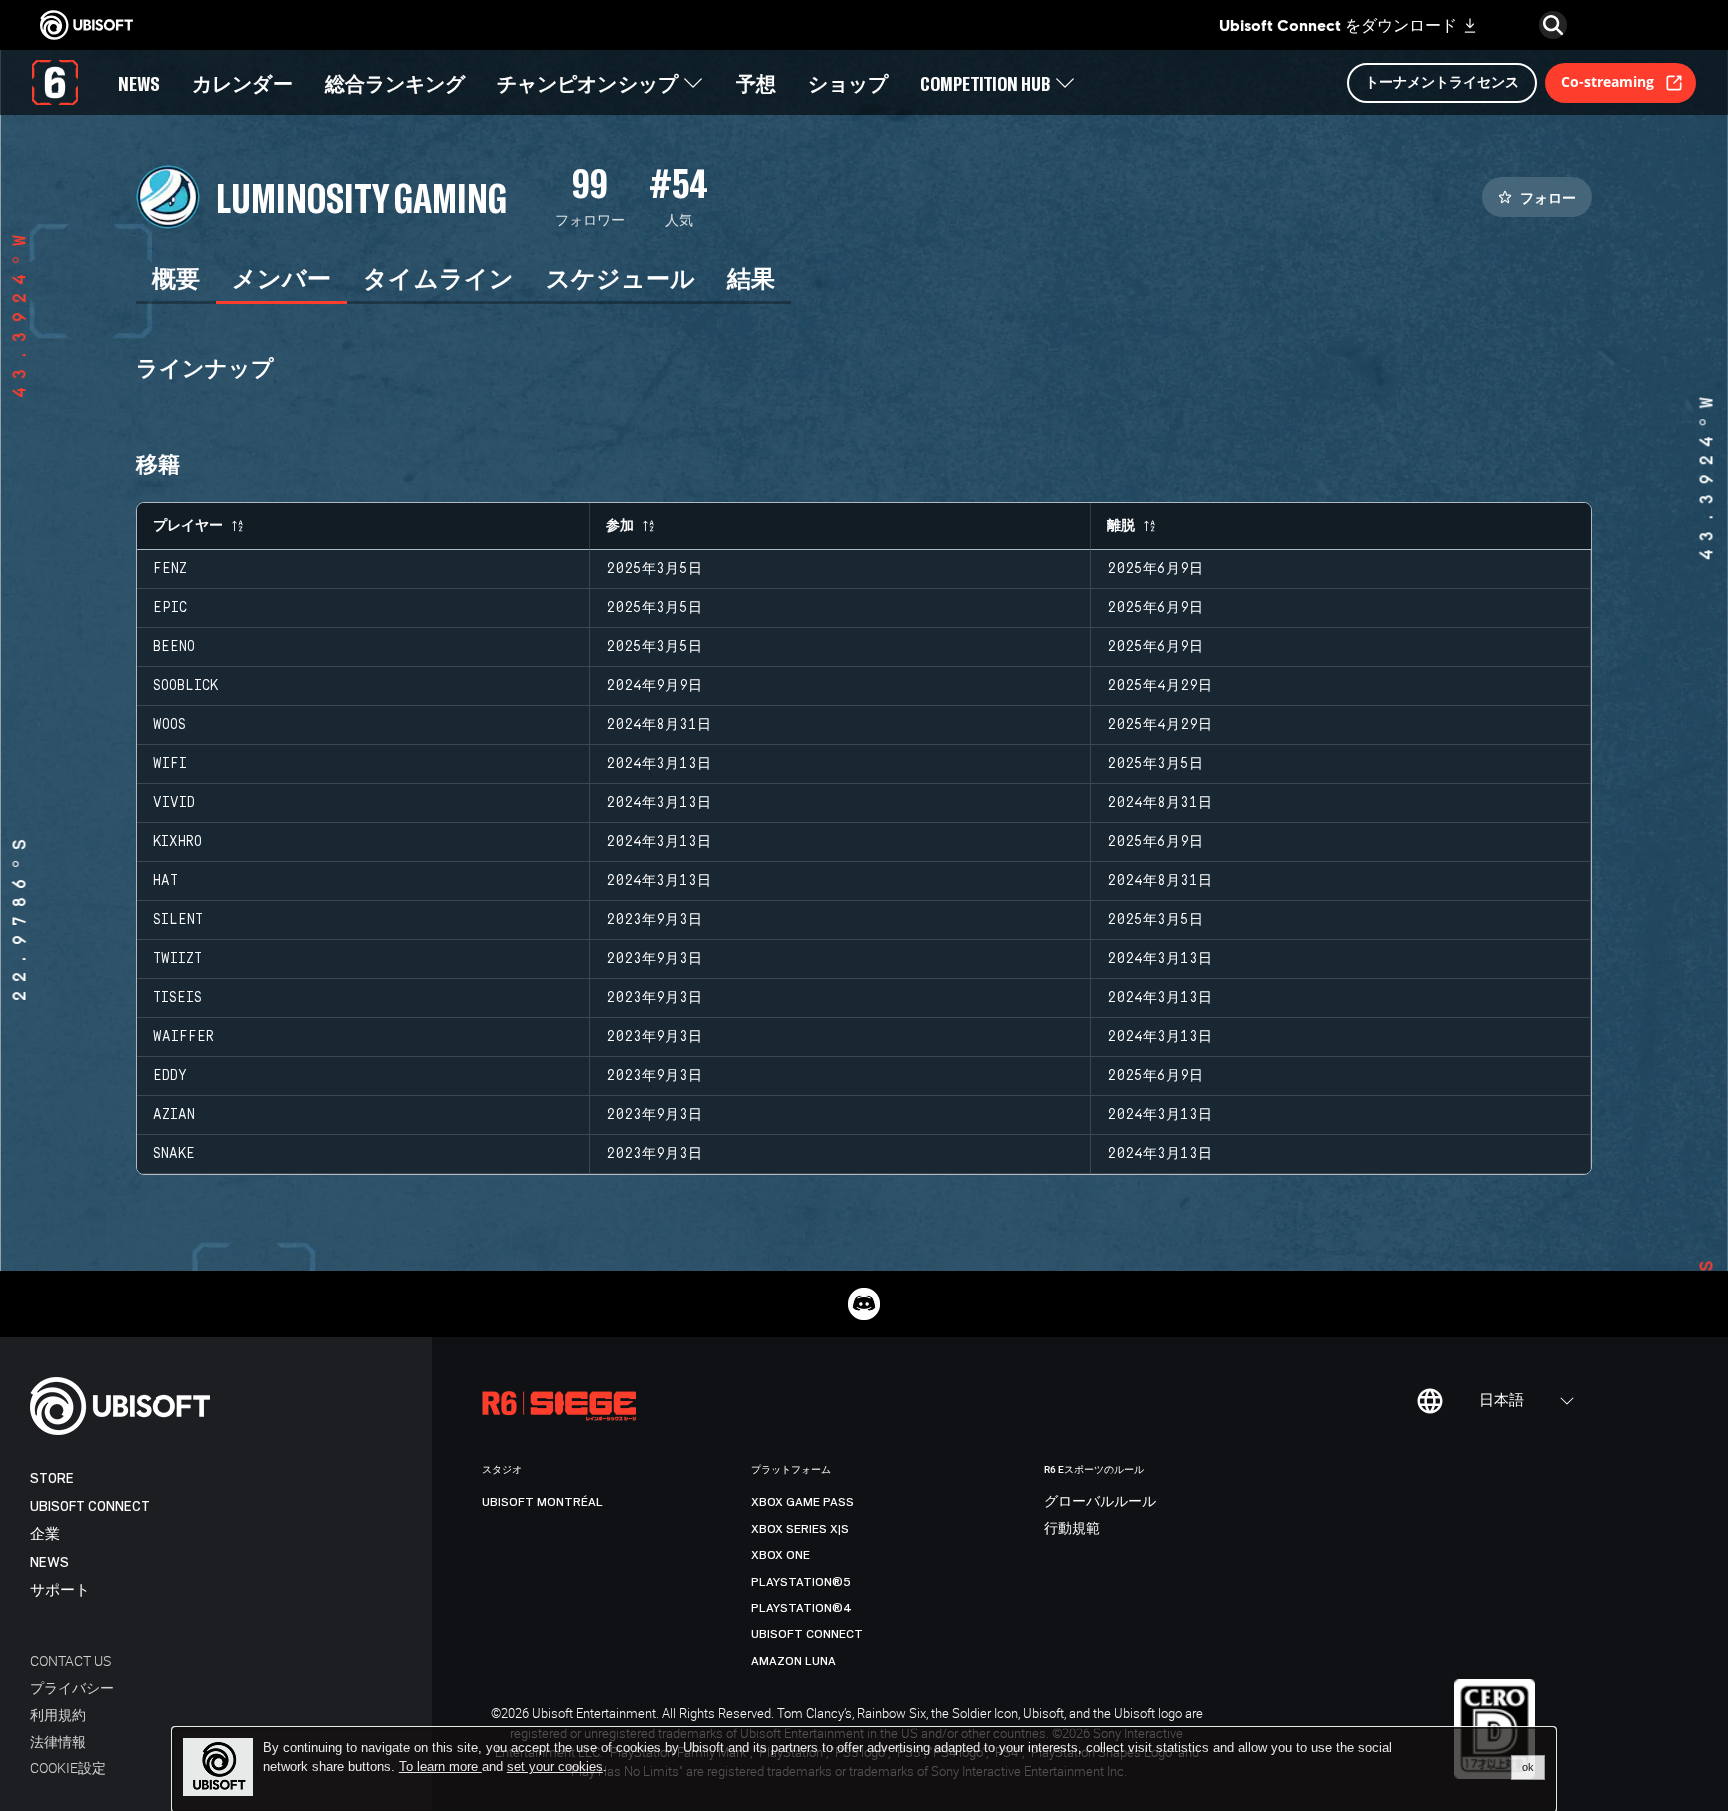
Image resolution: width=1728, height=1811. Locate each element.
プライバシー (72, 1687)
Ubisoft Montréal (542, 1502)
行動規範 (1072, 1529)
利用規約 (58, 1714)
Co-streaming (1607, 81)
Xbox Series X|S (800, 1529)
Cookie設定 (68, 1767)
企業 (45, 1534)
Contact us (70, 1660)
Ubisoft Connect (90, 1506)
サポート (60, 1590)
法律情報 (58, 1741)
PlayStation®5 (801, 1582)
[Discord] (864, 1304)
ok (1528, 1767)
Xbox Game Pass (802, 1502)
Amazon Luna (793, 1661)
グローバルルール (1100, 1502)
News (49, 1562)
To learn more (440, 1766)
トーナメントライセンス (1442, 81)
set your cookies (555, 1767)
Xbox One (780, 1555)
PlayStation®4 (801, 1608)
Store (52, 1478)
